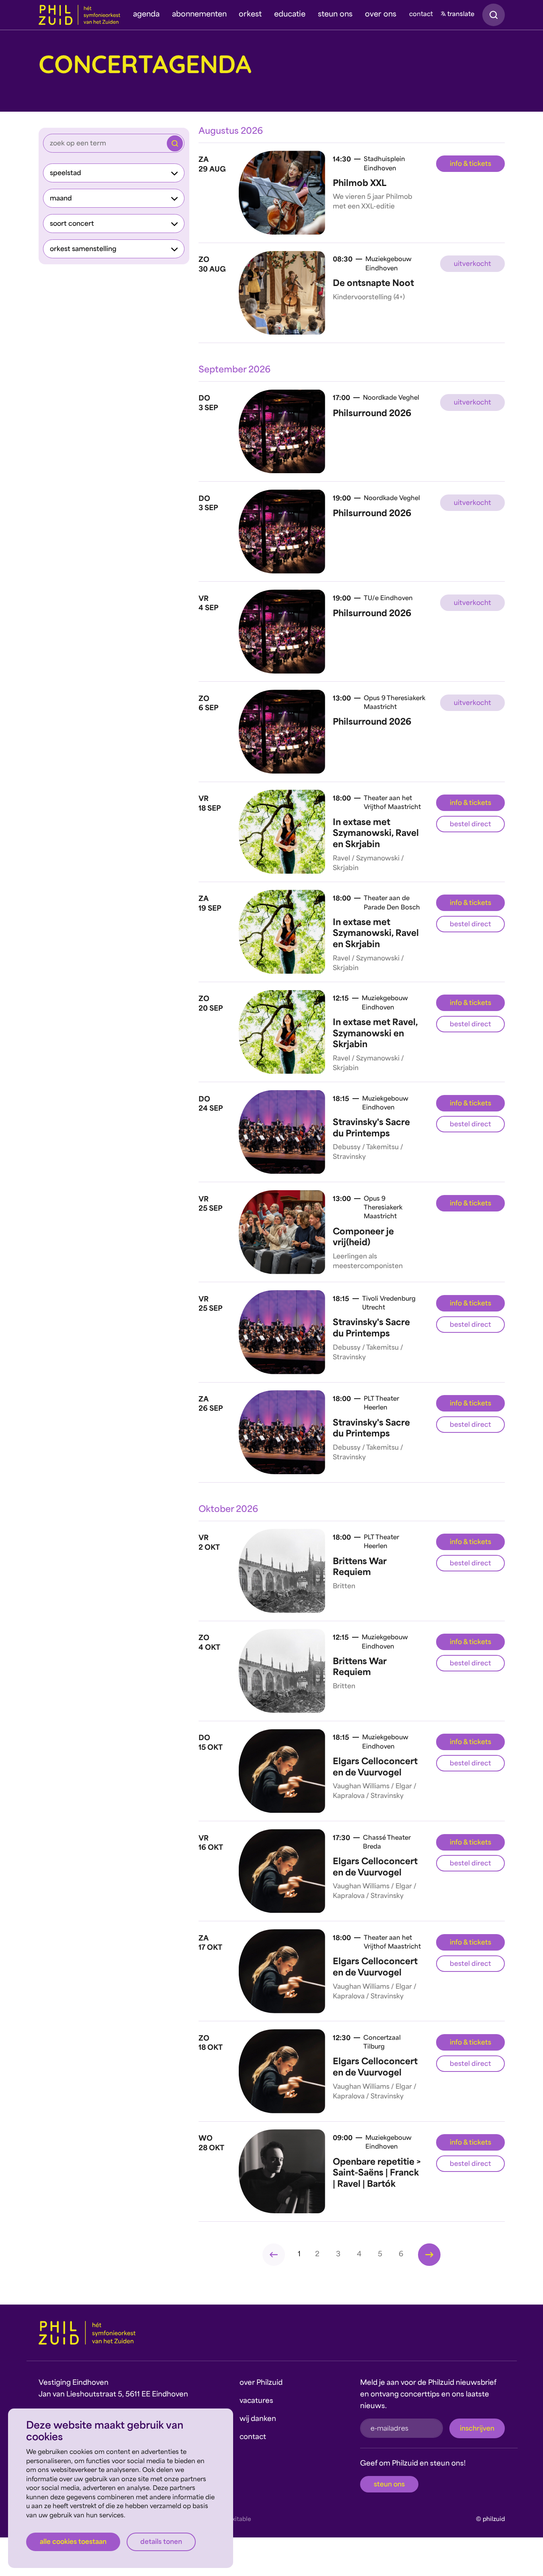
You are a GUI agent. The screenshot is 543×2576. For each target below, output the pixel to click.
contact (421, 15)
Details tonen (161, 2542)
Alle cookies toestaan (73, 2542)
